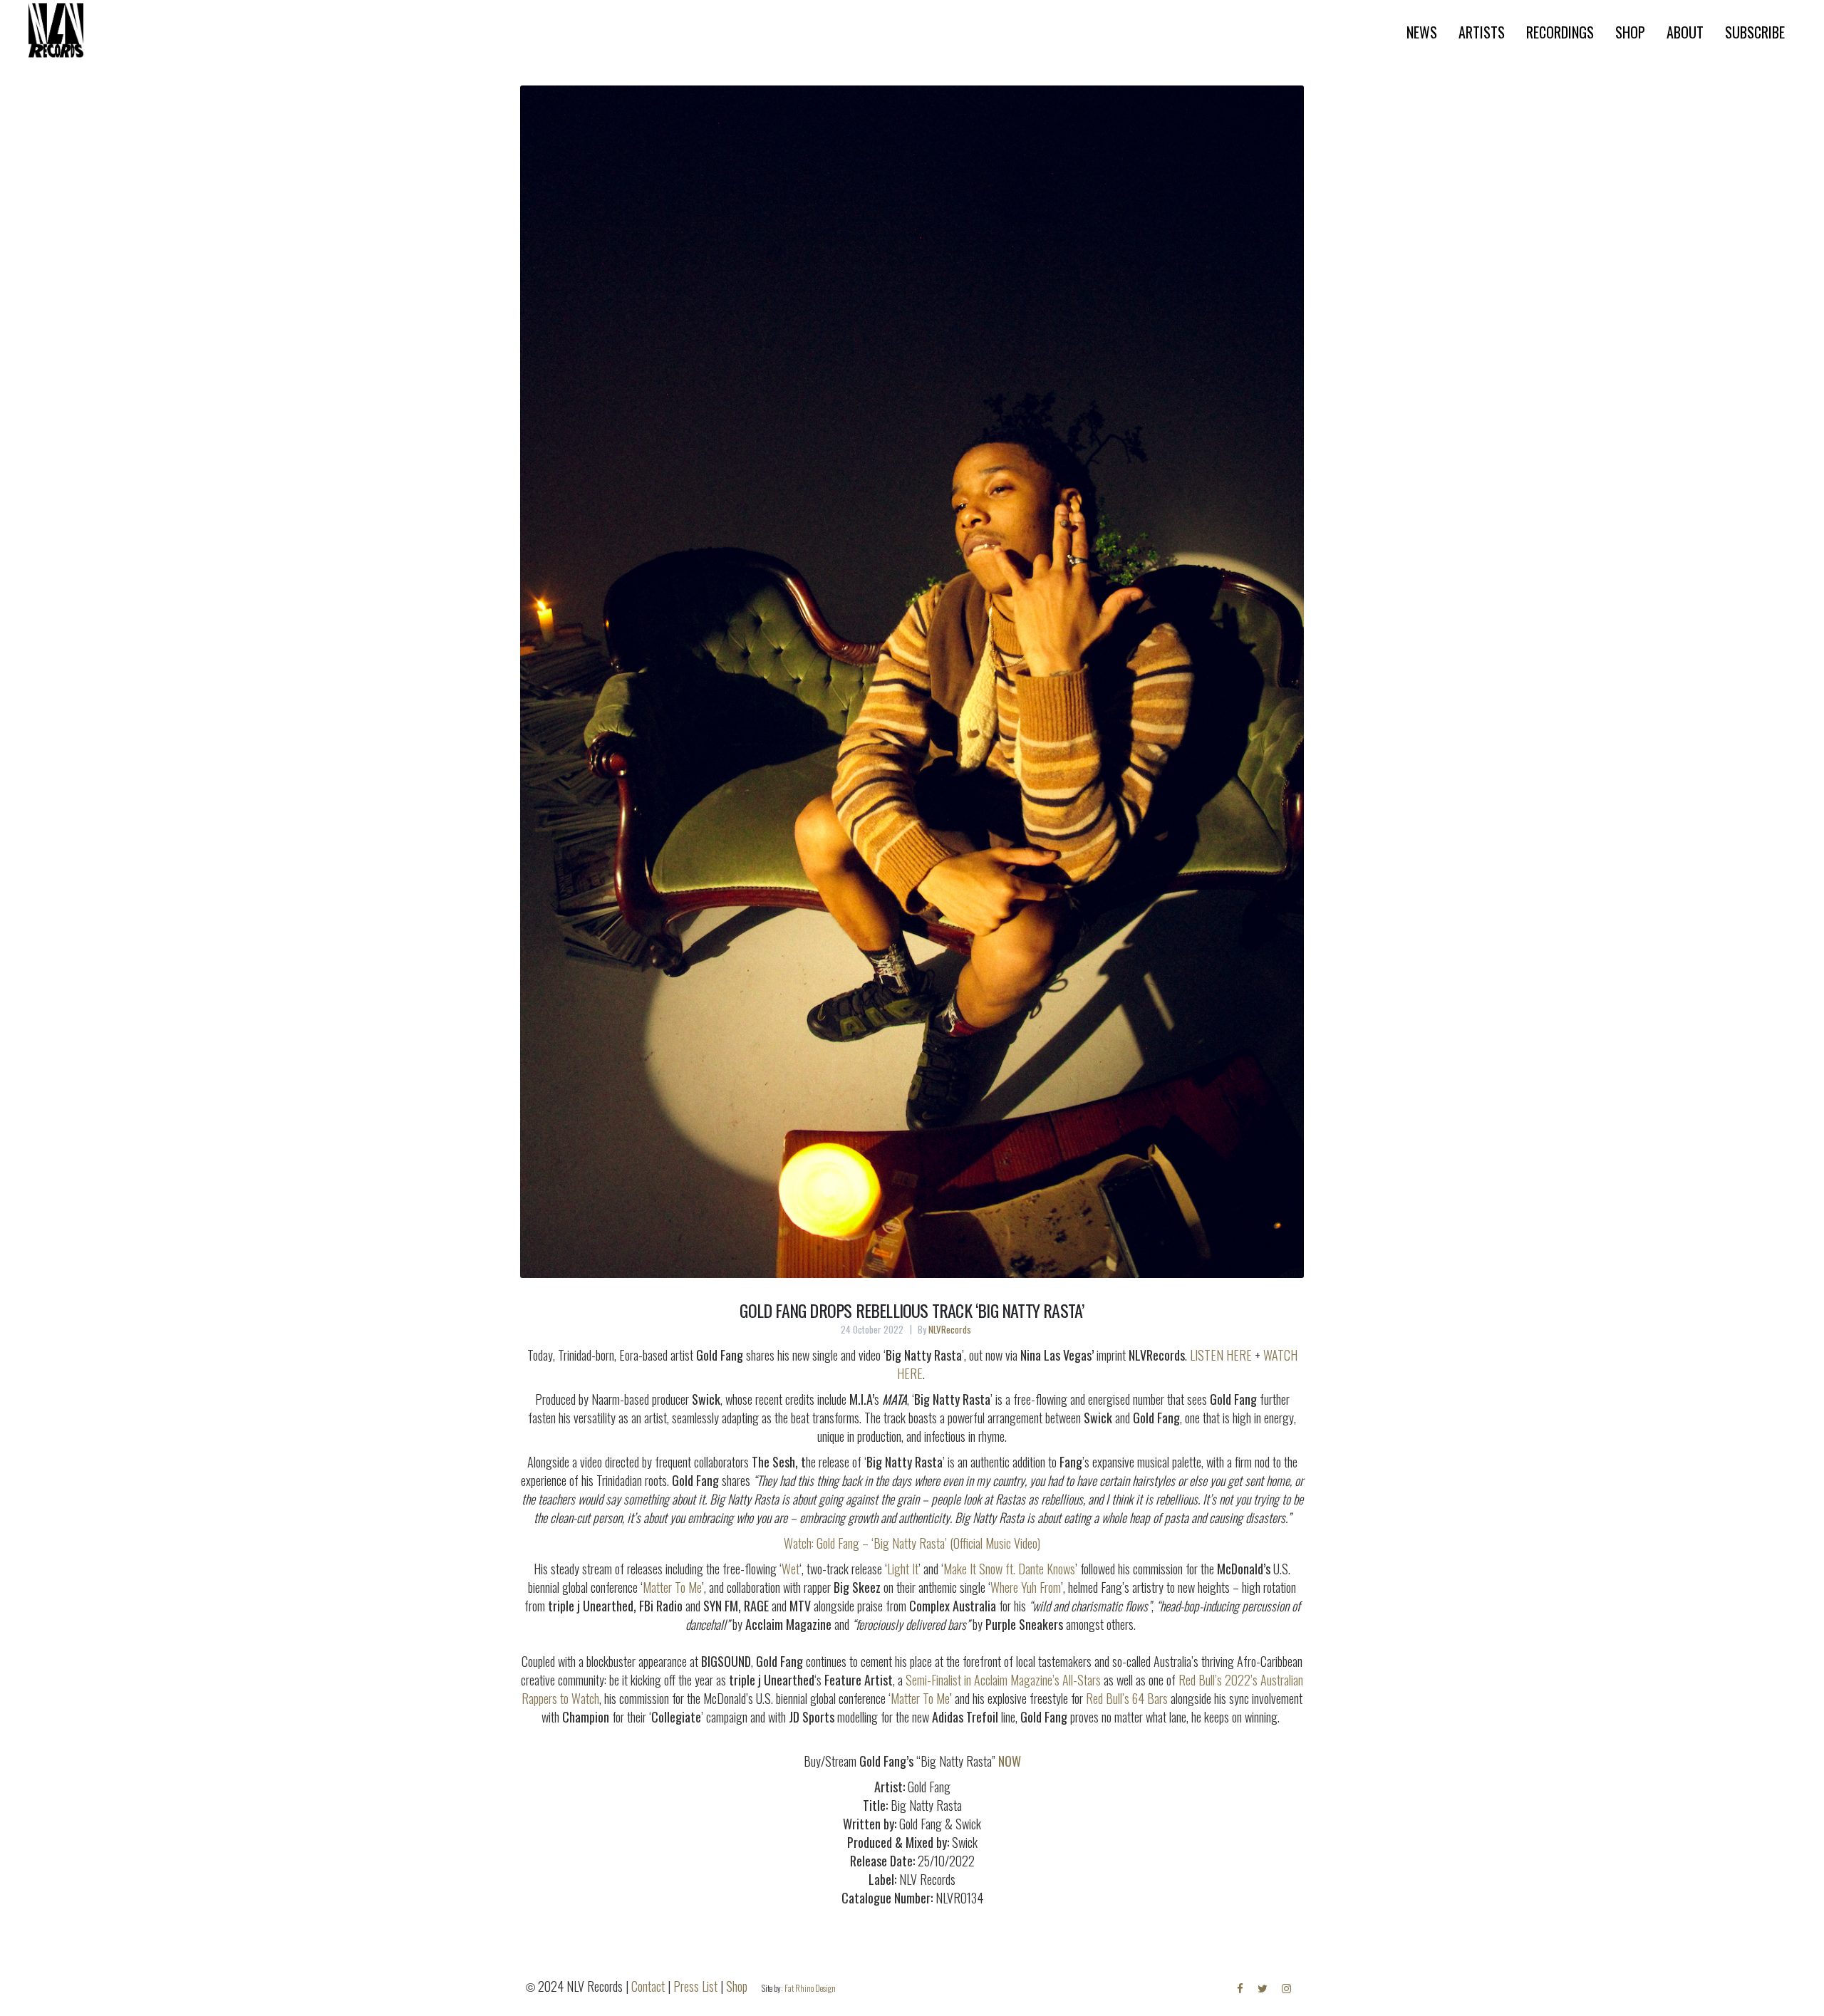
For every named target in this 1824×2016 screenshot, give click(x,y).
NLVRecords (950, 1329)
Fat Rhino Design (810, 1988)
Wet (791, 1569)
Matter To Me (672, 1587)
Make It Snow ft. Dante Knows (1009, 1569)
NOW (1010, 1761)
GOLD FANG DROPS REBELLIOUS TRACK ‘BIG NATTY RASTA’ (912, 1310)
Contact (648, 1986)
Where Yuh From (1026, 1587)
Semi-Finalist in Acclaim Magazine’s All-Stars (1003, 1680)
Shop (737, 1986)
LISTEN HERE (1221, 1355)
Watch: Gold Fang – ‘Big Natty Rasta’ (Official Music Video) (912, 1543)
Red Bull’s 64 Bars (1127, 1698)
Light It (903, 1569)
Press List (695, 1986)
